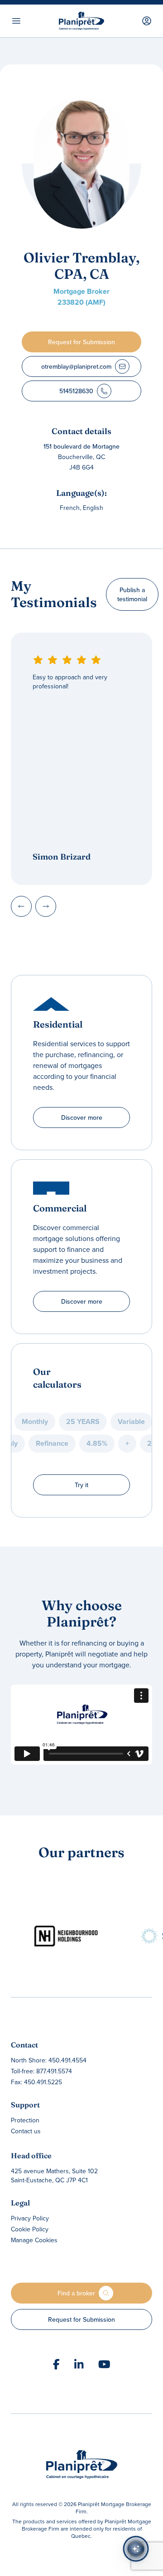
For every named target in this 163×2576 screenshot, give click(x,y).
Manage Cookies (34, 2240)
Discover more (82, 1117)
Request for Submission (81, 2319)
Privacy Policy (30, 2218)
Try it (81, 1485)
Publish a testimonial (132, 594)
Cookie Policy (30, 2229)
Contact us (26, 2131)
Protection (25, 2120)
